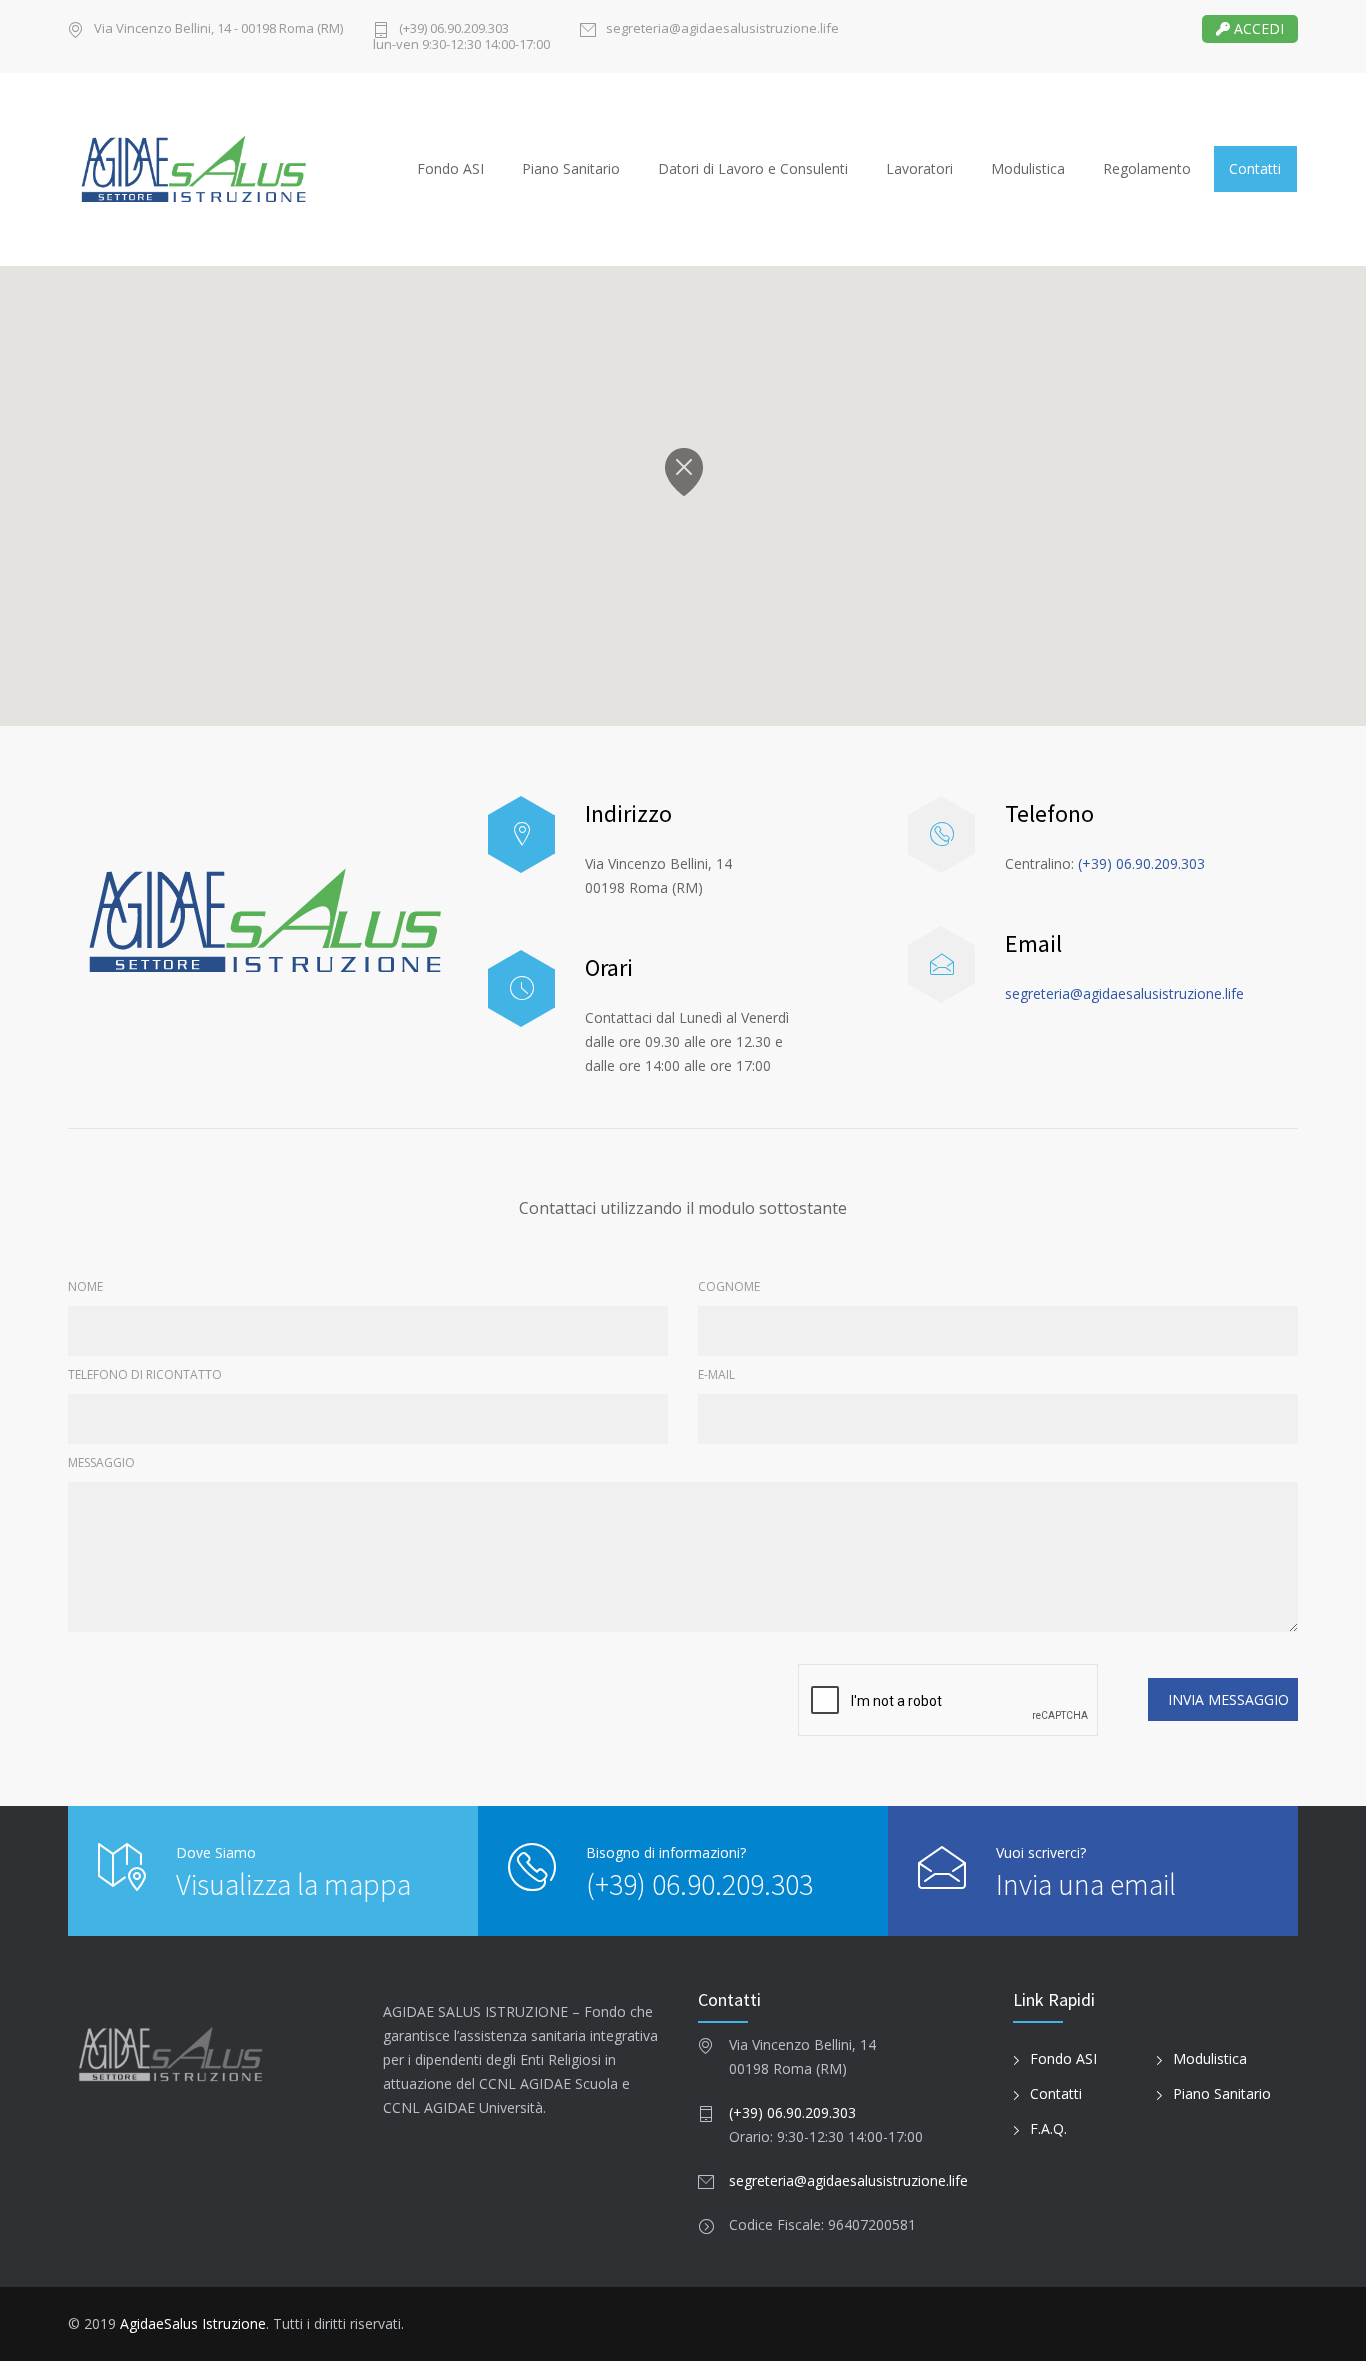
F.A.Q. (1048, 2128)
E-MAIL (716, 1374)
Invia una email (1086, 1884)
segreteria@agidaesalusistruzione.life (722, 29)
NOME (85, 1286)
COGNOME (729, 1286)
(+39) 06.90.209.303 (1141, 863)
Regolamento (1147, 168)
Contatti (1255, 168)
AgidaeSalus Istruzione (193, 2323)
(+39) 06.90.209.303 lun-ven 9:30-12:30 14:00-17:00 (461, 36)
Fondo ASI (450, 168)
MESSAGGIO (101, 1462)
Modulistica (1028, 168)
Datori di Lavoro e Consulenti (753, 168)
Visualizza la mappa (293, 1884)
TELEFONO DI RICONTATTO (145, 1374)
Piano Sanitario (571, 168)
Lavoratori (919, 168)
